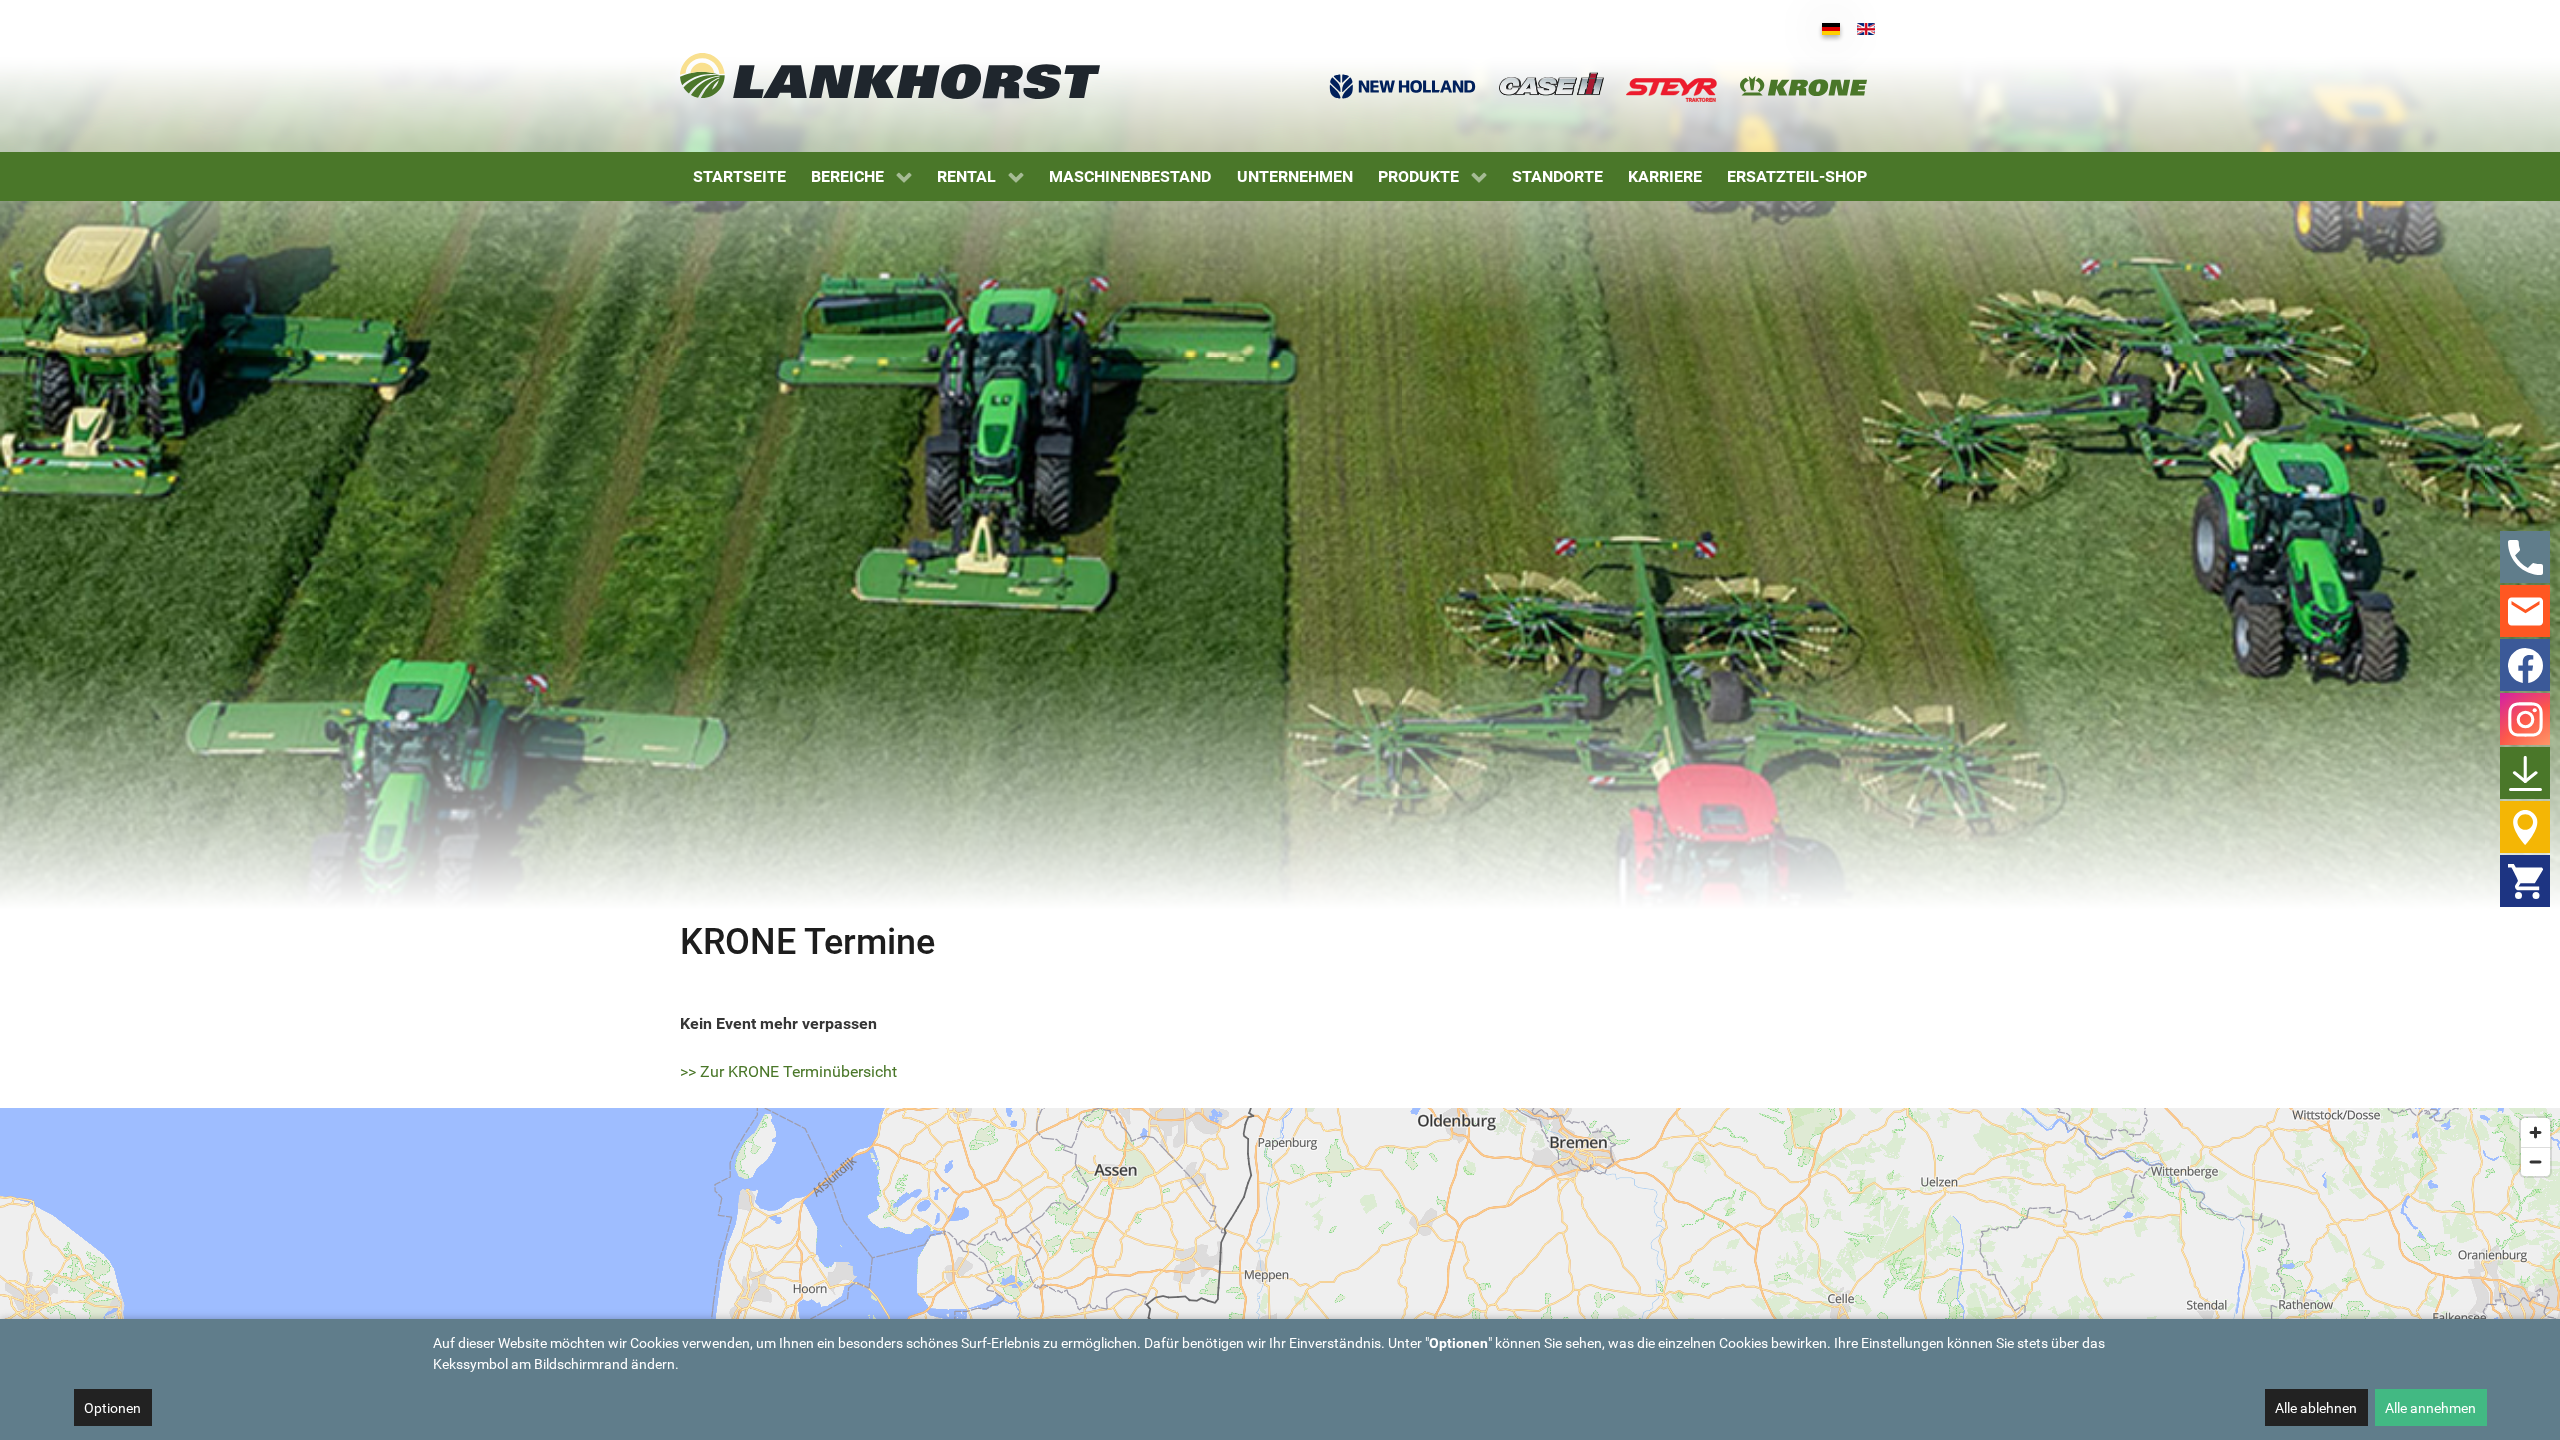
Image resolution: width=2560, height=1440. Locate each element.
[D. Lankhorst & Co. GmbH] (890, 75)
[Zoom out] (2535, 1161)
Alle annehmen (2430, 1408)
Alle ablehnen (2316, 1408)
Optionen (112, 1408)
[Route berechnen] (1364, 1168)
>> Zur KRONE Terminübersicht (788, 1071)
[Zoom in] (2535, 1132)
